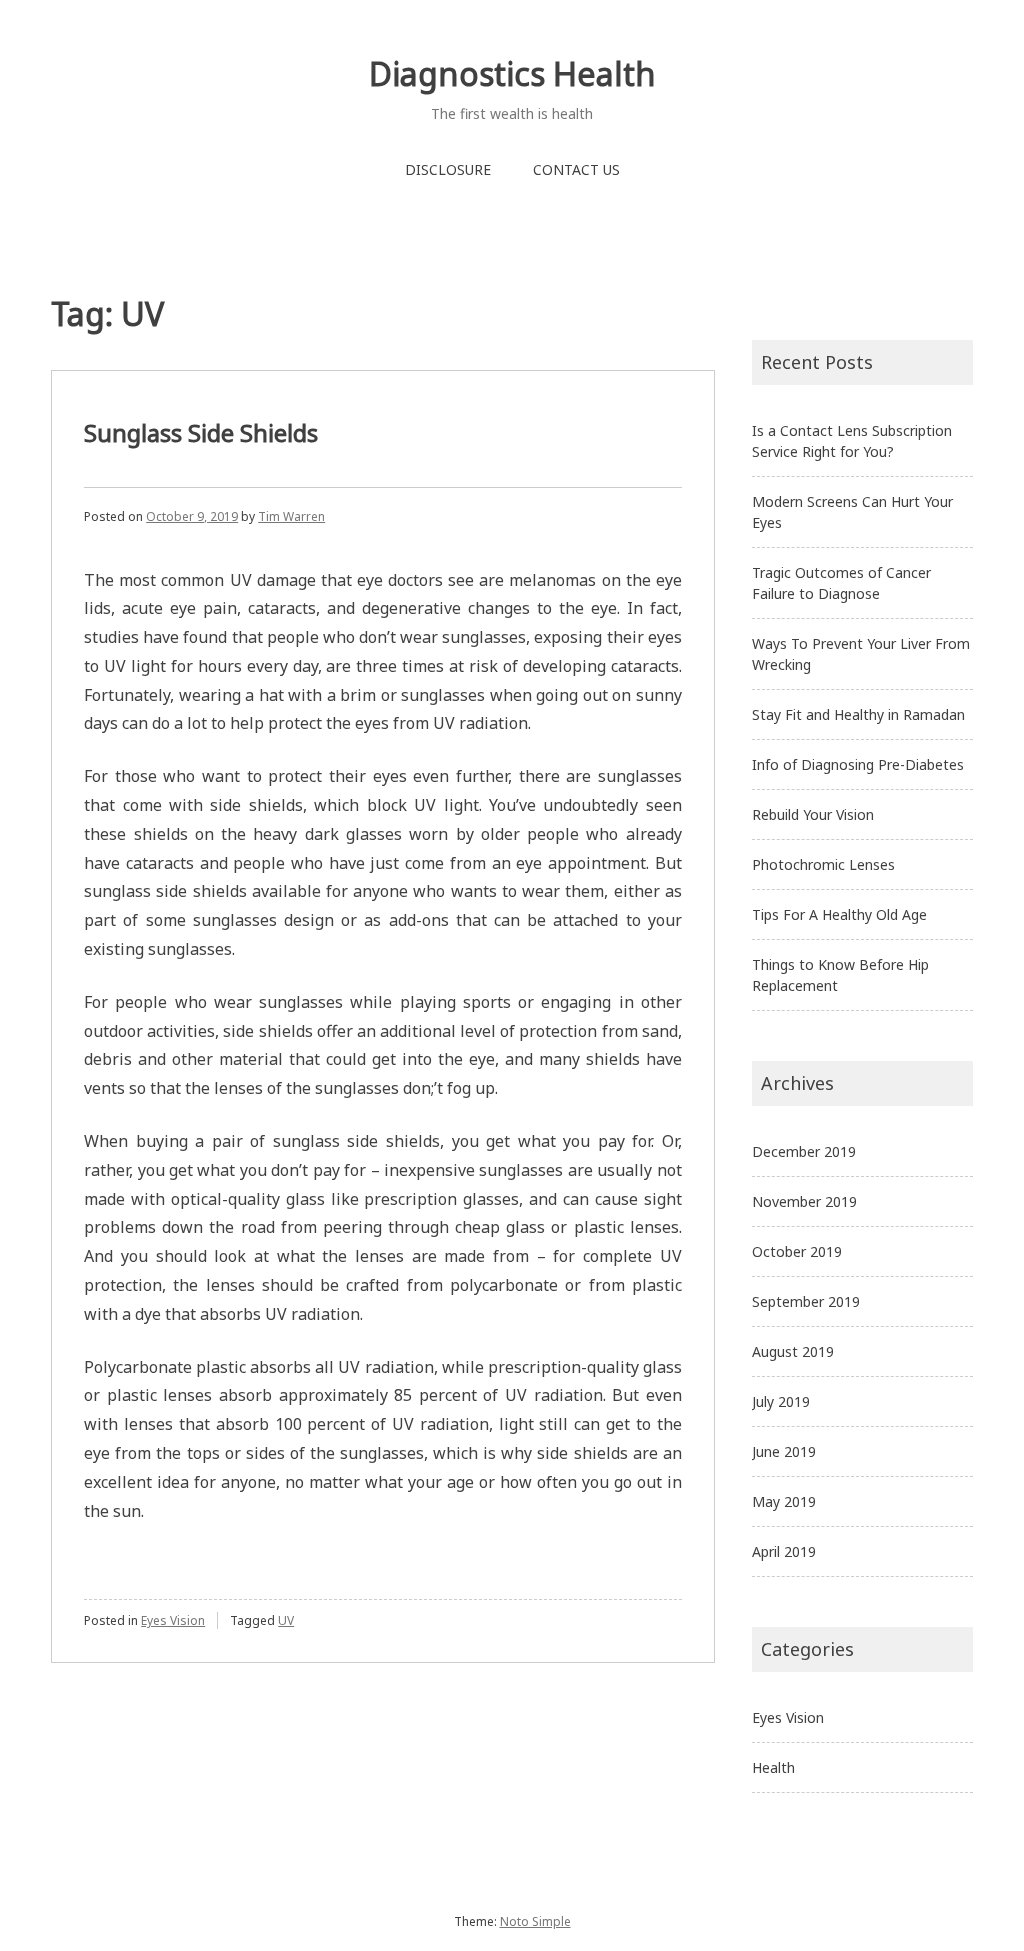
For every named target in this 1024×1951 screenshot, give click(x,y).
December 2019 (804, 1151)
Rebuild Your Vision (813, 814)
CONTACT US (576, 169)
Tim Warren (291, 516)
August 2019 (793, 1351)
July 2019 (781, 1401)
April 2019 (784, 1551)
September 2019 (806, 1301)
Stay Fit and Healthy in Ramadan (858, 714)
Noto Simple (535, 1921)
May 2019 (784, 1501)
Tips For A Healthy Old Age (839, 914)
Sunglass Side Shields (201, 432)
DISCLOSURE (448, 169)
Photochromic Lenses (823, 864)
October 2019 (797, 1251)
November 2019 (804, 1201)
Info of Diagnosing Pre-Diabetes (858, 764)
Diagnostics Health (512, 73)
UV (286, 1620)
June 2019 (784, 1451)
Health (773, 1767)
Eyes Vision (173, 1620)
